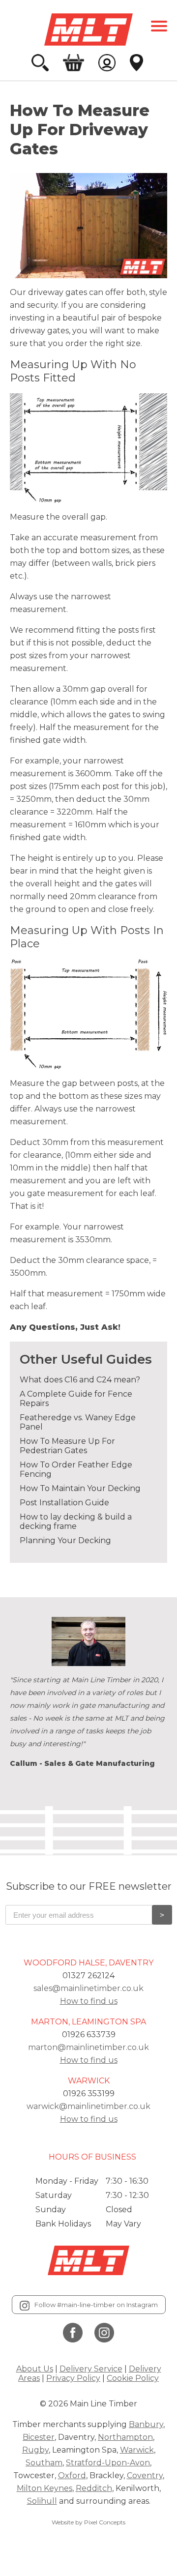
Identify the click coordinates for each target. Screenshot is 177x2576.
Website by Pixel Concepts (88, 2522)
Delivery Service (91, 2369)
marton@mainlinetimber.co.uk (88, 2047)
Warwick (137, 2450)
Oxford (72, 2475)
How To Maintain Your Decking (80, 1488)
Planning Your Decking (65, 1540)
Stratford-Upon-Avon (108, 2463)
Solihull (42, 2501)
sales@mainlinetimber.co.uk (88, 1988)
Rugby (35, 2450)
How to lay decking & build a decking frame (76, 1522)
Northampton (125, 2437)
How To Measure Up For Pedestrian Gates (67, 1446)
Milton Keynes (44, 2488)
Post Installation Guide (64, 1503)
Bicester (39, 2437)
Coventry (145, 2475)
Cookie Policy (133, 2378)
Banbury (146, 2424)
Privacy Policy (73, 2378)
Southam (44, 2463)
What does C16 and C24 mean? (80, 1380)
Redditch (94, 2488)
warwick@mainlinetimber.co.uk (88, 2106)
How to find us (89, 2001)
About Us (35, 2369)
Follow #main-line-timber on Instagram (96, 2305)
